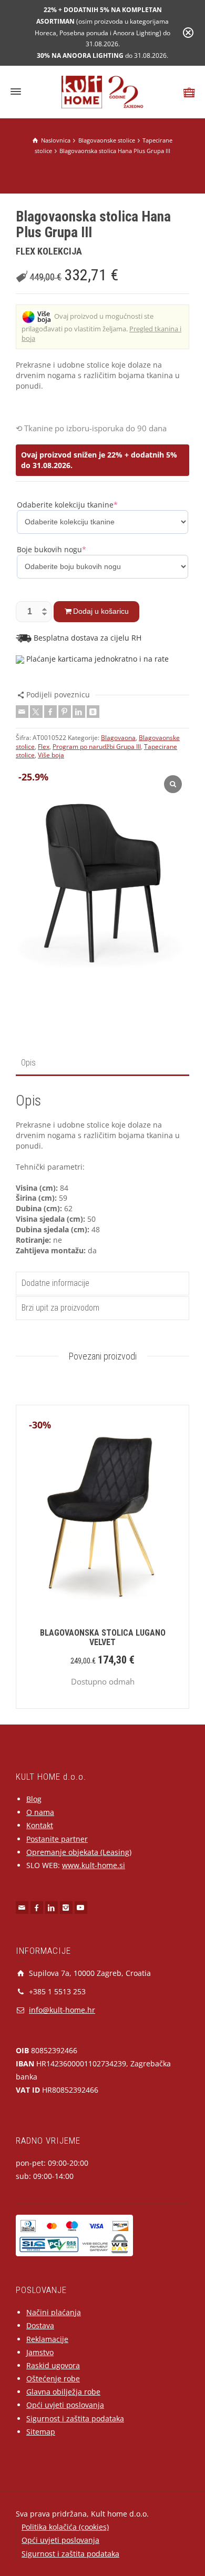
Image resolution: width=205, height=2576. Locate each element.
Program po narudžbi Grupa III (97, 747)
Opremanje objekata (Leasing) (79, 1852)
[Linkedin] (79, 712)
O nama (40, 1812)
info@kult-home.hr (62, 2010)
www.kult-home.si (94, 1865)
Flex (44, 747)
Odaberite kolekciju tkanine (67, 505)
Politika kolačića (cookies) (65, 2527)
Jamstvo (40, 2352)
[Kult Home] (103, 91)
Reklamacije (47, 2339)
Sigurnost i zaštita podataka (75, 2418)
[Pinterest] (65, 712)
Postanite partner (57, 1839)
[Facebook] (50, 712)
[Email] (22, 712)
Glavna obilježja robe (63, 2392)
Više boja (51, 755)
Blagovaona (118, 738)
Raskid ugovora (53, 2365)
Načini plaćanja (54, 2312)
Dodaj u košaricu (101, 611)
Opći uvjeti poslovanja (65, 2405)
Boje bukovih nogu (52, 549)
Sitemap (41, 2432)
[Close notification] (188, 33)
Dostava (40, 2325)
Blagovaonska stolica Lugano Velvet (103, 1637)
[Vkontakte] (93, 712)
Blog (34, 1799)
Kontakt (40, 1825)
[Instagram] (66, 1908)
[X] (36, 712)
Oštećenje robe (53, 2379)
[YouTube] (81, 1908)
